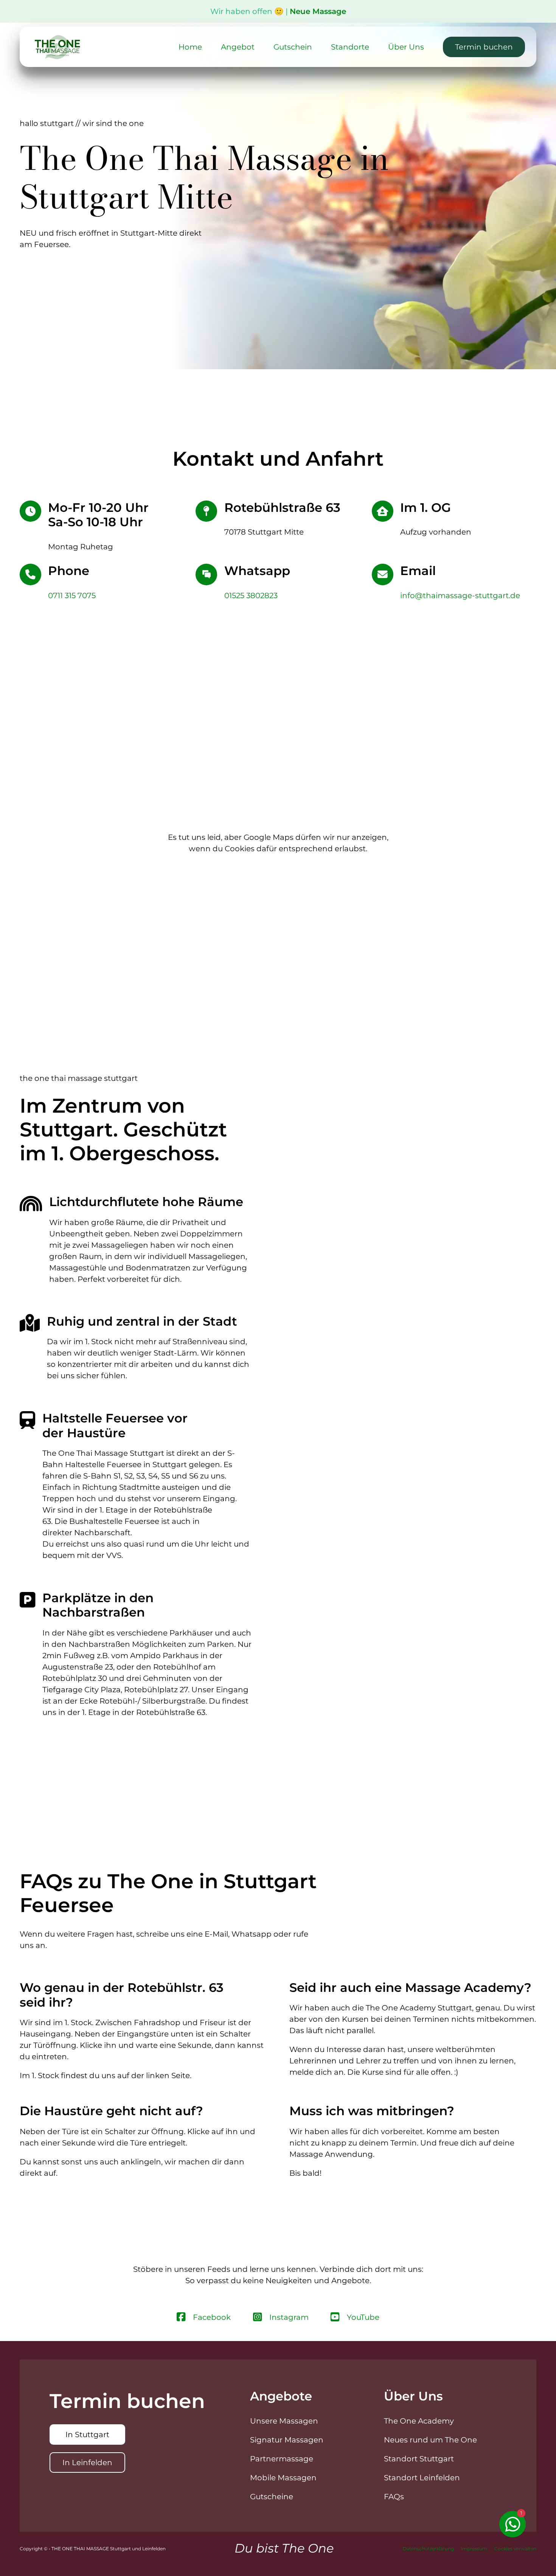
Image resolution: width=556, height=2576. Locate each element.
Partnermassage (282, 2459)
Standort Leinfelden (422, 2478)
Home (190, 47)
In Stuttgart (87, 2435)
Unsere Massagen (284, 2421)
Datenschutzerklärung (428, 2549)
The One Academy (419, 2421)
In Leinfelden (87, 2463)
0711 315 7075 (72, 595)
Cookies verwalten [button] (515, 2549)
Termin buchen (484, 47)
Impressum (474, 2549)
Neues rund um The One (430, 2440)
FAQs (394, 2497)
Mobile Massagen (283, 2478)
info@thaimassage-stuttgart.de (460, 595)
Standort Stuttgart (419, 2459)
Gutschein (293, 47)
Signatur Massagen (287, 2440)
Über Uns (406, 47)
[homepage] (57, 47)
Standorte (350, 47)
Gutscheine (272, 2497)
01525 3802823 (251, 595)
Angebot (238, 47)
